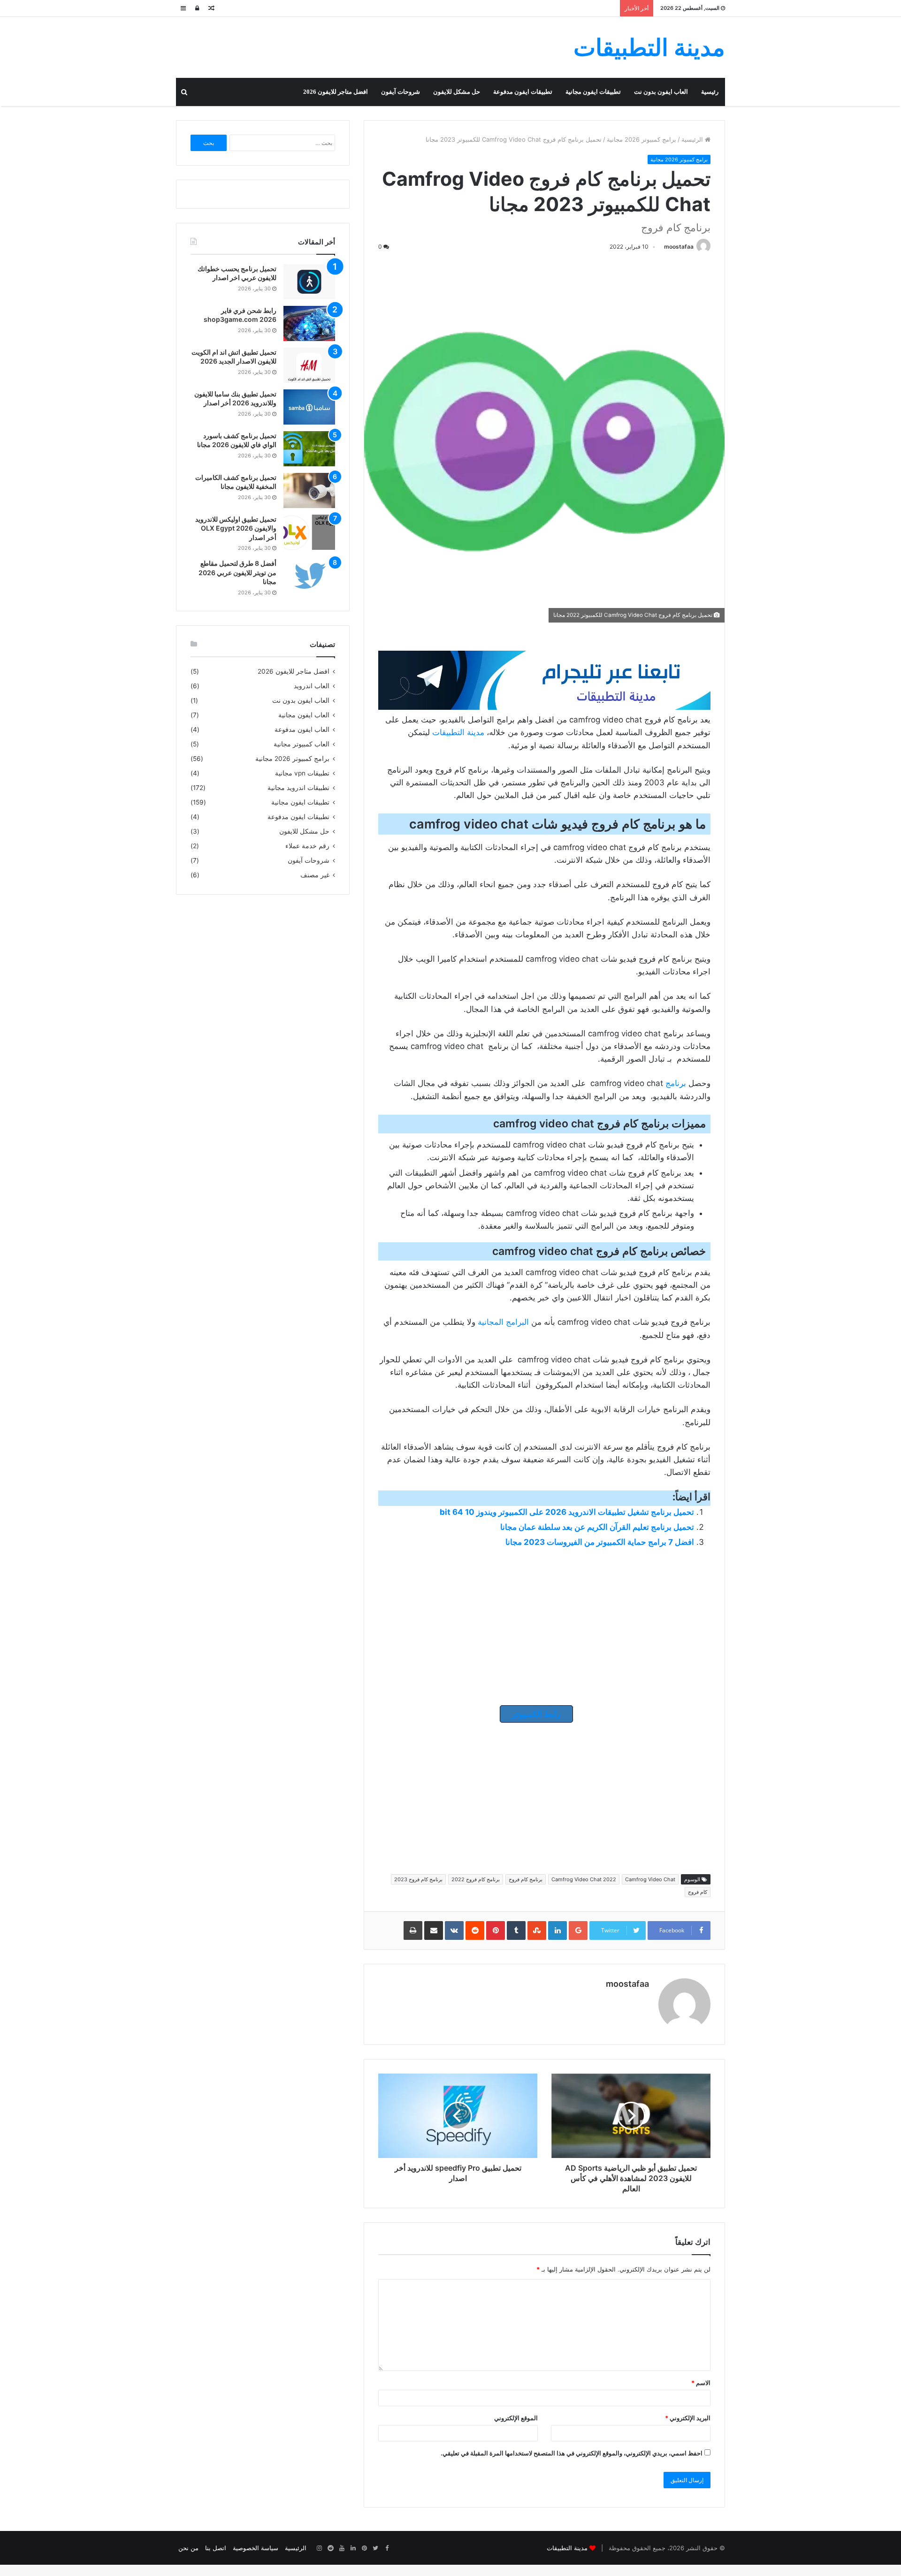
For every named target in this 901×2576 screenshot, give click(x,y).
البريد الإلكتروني (688, 2418)
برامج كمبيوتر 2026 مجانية (641, 139)
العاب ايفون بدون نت (661, 92)
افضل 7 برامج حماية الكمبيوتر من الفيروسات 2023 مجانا (600, 1542)
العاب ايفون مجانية (304, 715)
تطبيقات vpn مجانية (302, 773)
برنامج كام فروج (526, 1879)
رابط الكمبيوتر (536, 1714)
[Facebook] (387, 2548)
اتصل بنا (216, 2548)
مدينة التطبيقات (458, 732)
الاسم (701, 2383)
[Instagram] (319, 2548)
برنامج (676, 1083)
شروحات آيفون (401, 92)
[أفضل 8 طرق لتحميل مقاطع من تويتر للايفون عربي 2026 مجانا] (309, 576)
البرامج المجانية (503, 1322)
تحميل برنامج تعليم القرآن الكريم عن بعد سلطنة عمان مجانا (597, 1527)
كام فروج (698, 1892)
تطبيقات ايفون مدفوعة (523, 92)
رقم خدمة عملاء (307, 846)
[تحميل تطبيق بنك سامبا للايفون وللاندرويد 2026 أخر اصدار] (309, 407)
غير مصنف (315, 875)
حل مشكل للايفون (457, 92)
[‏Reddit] (330, 2548)
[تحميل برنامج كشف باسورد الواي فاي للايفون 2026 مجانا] (309, 449)
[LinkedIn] (353, 2548)
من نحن (188, 2548)
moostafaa (679, 247)
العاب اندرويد (312, 686)
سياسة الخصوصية (256, 2548)
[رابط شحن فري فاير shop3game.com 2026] (309, 323)
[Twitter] (375, 2548)
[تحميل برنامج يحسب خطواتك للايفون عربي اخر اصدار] (309, 282)
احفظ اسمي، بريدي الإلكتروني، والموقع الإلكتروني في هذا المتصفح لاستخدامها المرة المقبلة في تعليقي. (572, 2453)
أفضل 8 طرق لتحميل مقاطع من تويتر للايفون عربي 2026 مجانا (237, 572)
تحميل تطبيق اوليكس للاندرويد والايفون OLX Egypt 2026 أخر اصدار (236, 528)
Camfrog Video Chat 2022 (584, 1879)
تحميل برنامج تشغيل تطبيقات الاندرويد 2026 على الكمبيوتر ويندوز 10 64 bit (567, 1512)
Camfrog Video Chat (650, 1879)
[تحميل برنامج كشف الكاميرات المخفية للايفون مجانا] (309, 490)
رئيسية (710, 92)
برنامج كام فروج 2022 (476, 1879)
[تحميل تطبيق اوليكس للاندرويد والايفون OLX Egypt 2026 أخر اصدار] (309, 532)
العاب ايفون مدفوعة (302, 729)
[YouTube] (342, 2548)
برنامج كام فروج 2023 (418, 1879)
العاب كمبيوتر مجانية (302, 744)
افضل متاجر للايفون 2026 (336, 92)
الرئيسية (693, 139)
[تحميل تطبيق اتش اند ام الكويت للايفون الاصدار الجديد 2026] (309, 365)
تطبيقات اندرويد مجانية (298, 788)
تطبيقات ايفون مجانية (593, 92)
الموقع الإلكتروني (516, 2418)
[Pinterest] (364, 2548)
